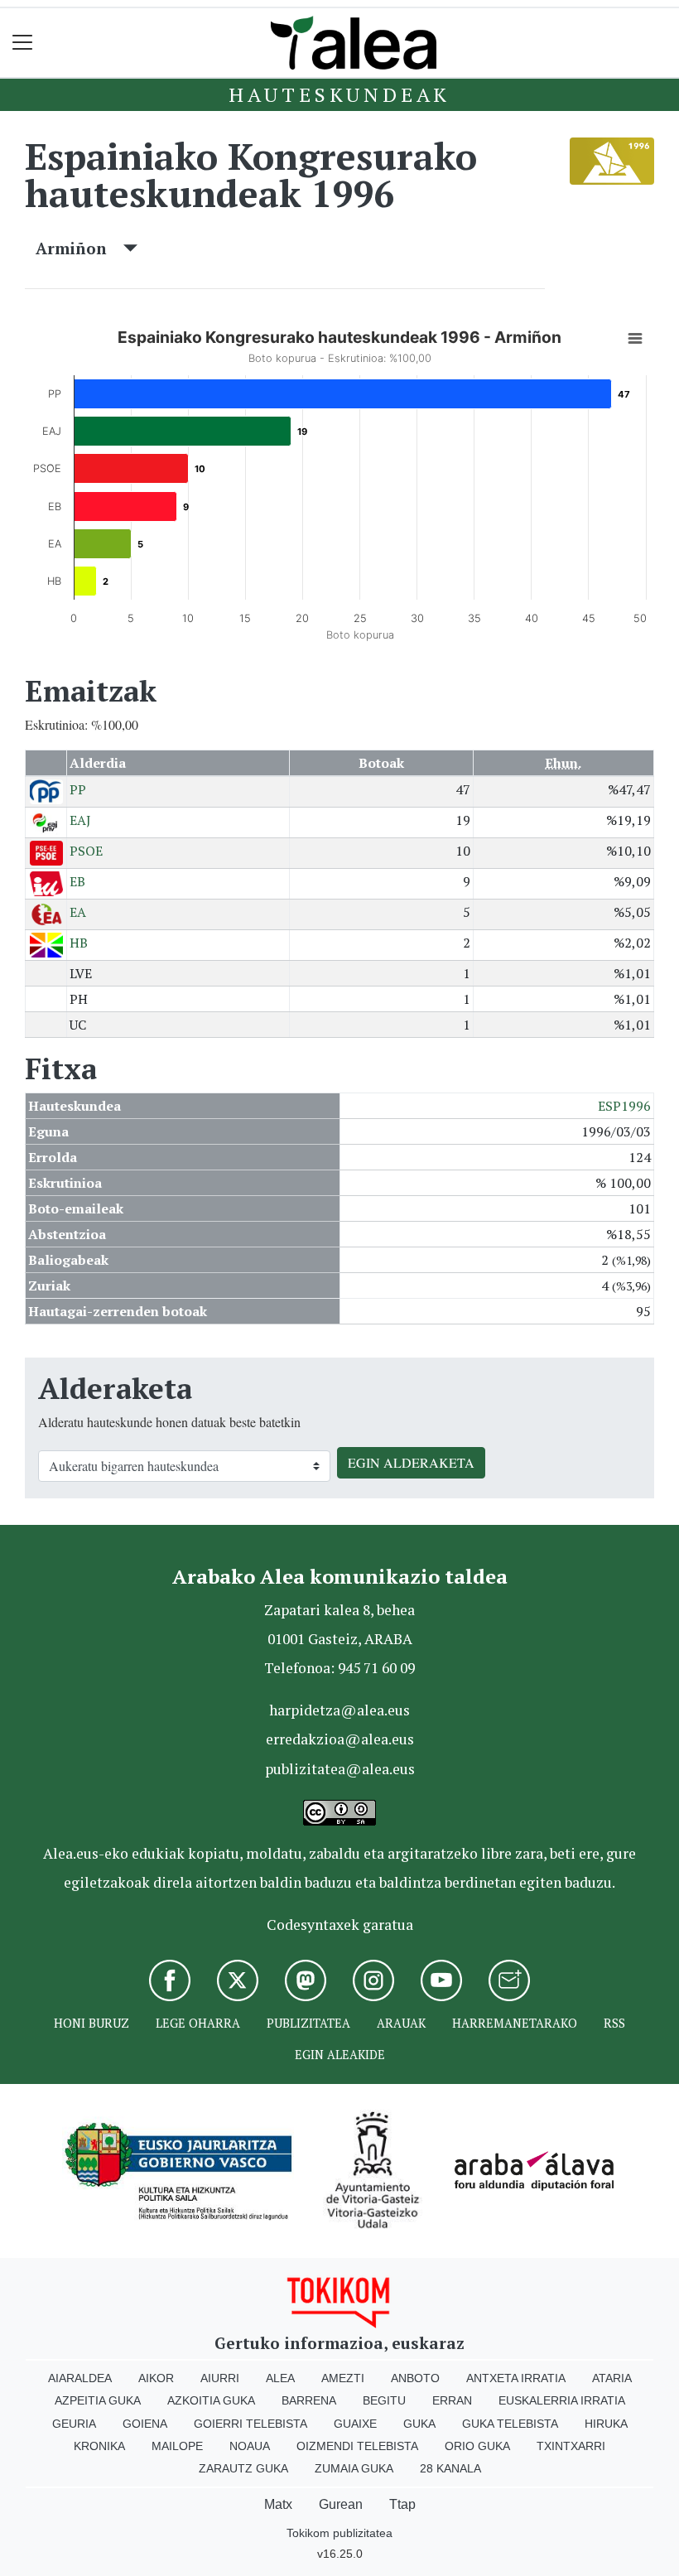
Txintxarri (571, 2446)
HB (79, 943)
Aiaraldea (80, 2378)
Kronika (99, 2446)
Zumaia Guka (354, 2468)
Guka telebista (510, 2424)
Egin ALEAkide (340, 2055)
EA (78, 912)
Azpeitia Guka (98, 2400)
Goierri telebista (250, 2424)
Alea (280, 2378)
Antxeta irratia (516, 2378)
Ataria (612, 2378)
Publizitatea (308, 2023)
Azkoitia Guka (211, 2400)
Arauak (401, 2023)
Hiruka (606, 2424)
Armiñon (79, 248)
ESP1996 (624, 1106)
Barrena (309, 2400)
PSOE (86, 851)
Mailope (177, 2446)
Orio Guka (477, 2446)
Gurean (341, 2504)
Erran (452, 2400)
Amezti (343, 2378)
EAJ (80, 820)
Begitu (384, 2400)
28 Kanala (450, 2468)
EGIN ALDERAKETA (411, 1462)
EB (77, 881)
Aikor (156, 2378)
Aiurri (220, 2378)
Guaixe (355, 2424)
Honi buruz (91, 2023)
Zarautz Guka (243, 2468)
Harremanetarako (515, 2023)
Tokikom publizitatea (339, 2533)
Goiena (145, 2424)
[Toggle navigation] (23, 43)
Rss (614, 2023)
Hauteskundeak (339, 94)
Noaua (250, 2446)
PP (78, 789)
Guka (419, 2424)
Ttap (402, 2504)
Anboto (415, 2378)
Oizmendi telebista (357, 2446)
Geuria (74, 2424)
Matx (278, 2504)
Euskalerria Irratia (562, 2400)
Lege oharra (198, 2023)
